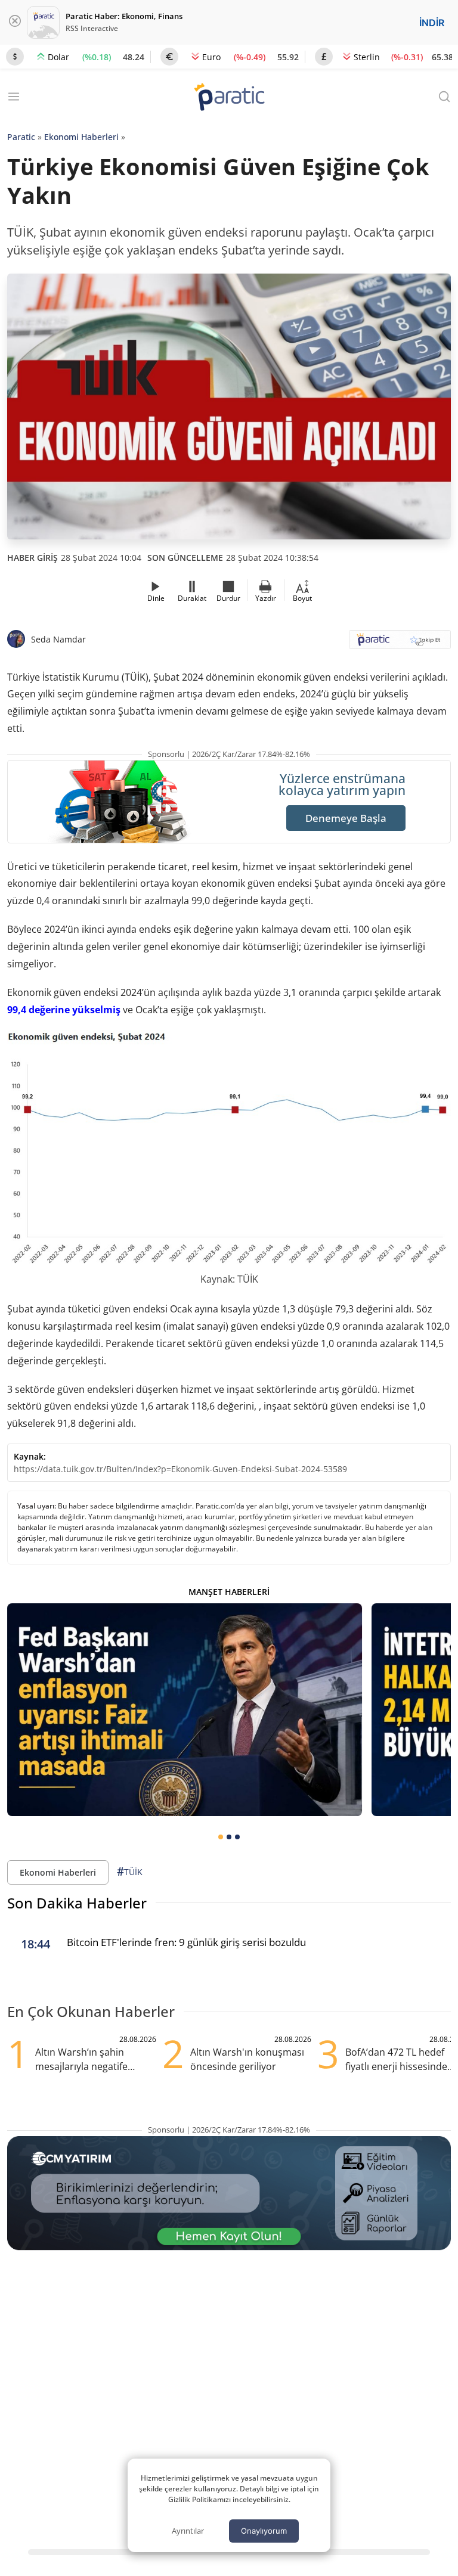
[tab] (221, 1837)
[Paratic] (229, 98)
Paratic (21, 137)
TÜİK (130, 1872)
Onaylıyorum (264, 2531)
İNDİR (432, 23)
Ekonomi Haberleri (81, 137)
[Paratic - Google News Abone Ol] (400, 643)
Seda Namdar (58, 639)
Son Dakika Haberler (77, 1903)
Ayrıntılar (188, 2531)
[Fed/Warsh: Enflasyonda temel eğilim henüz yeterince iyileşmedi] (185, 1710)
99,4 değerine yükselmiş (64, 1010)
